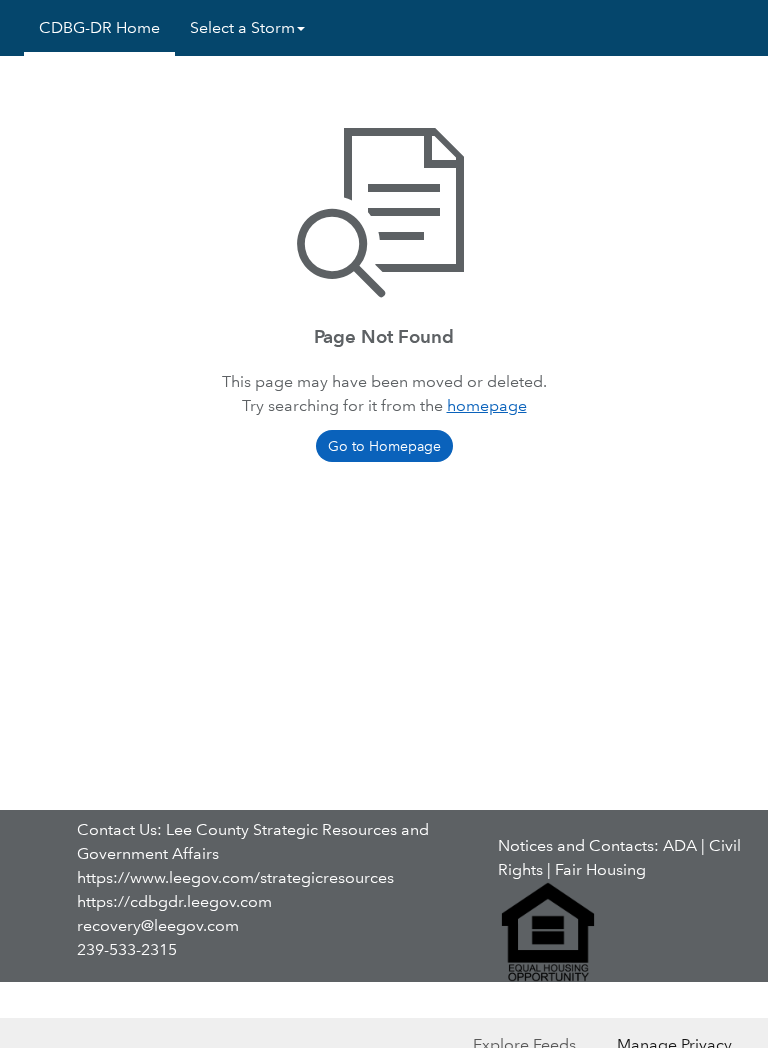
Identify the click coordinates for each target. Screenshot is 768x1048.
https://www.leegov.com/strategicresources (235, 877)
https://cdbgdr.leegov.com (174, 901)
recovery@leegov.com (158, 925)
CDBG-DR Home (99, 27)
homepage (487, 405)
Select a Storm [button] (242, 27)
